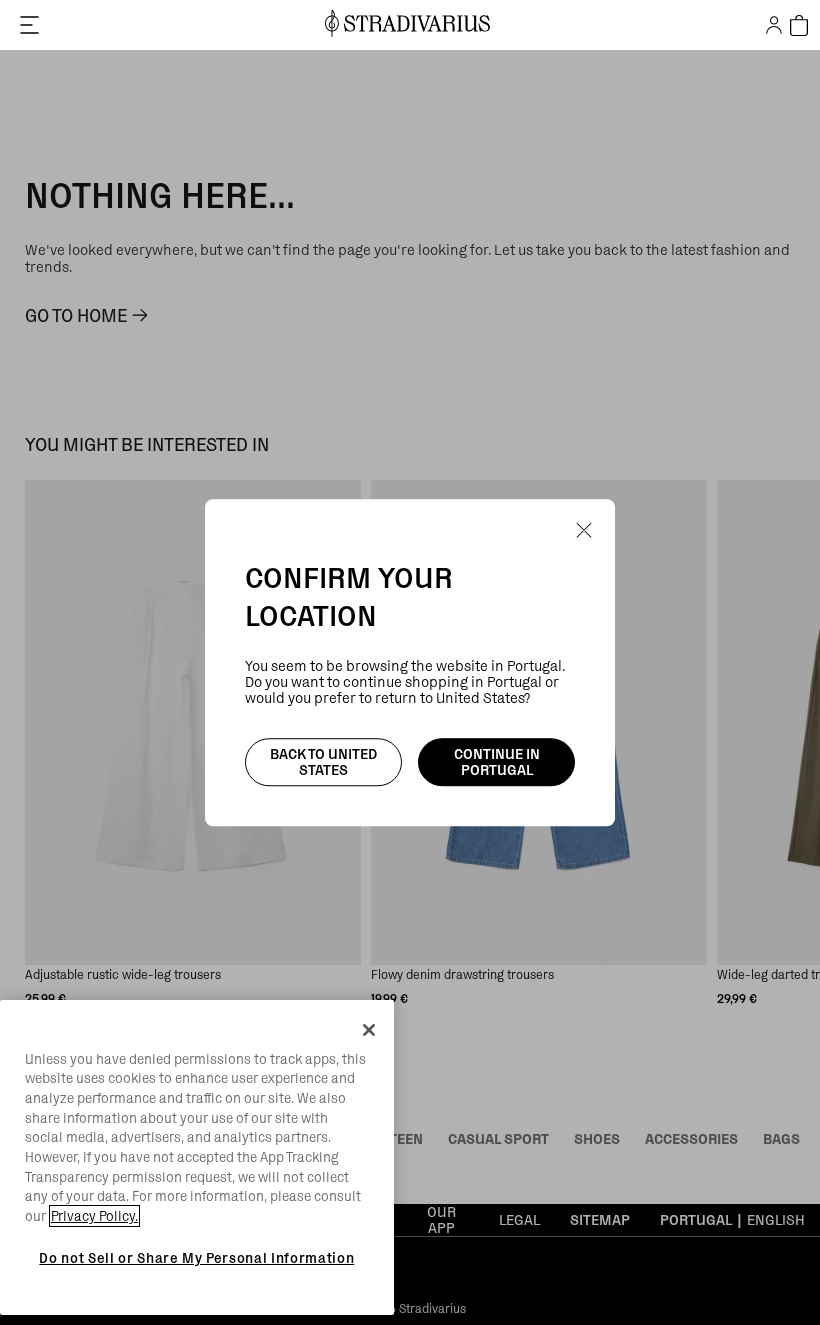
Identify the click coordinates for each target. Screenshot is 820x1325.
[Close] (369, 1030)
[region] (197, 1158)
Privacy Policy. (94, 1216)
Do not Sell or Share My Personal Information (196, 1258)
